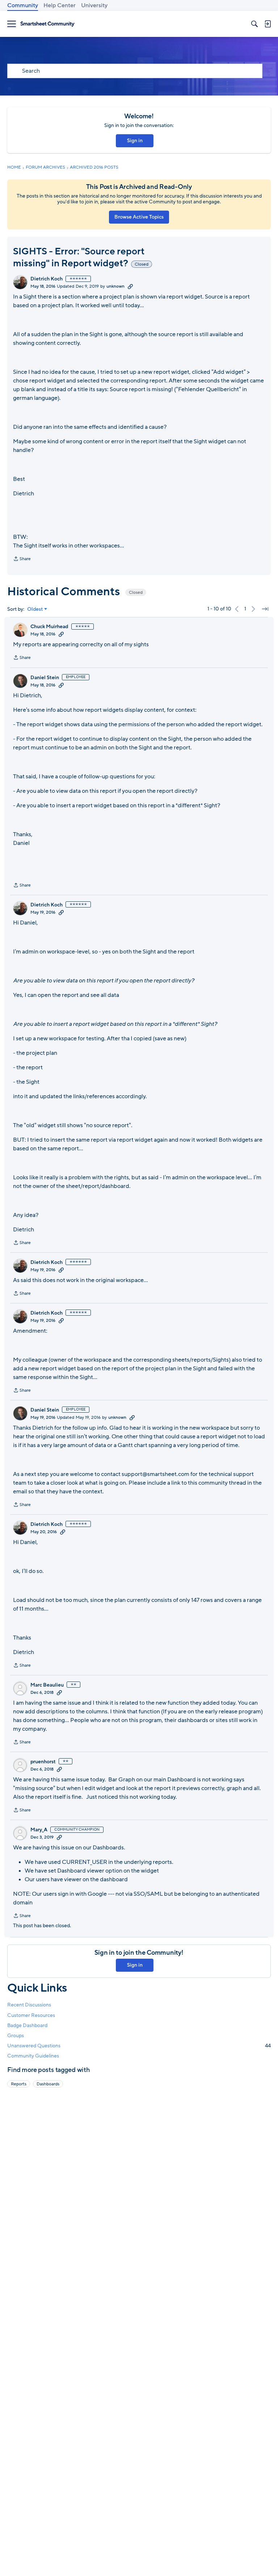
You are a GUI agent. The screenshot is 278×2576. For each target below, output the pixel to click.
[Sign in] (268, 24)
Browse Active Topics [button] (139, 217)
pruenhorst (43, 1762)
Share (22, 559)
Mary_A (39, 1830)
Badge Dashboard (27, 2025)
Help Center (60, 5)
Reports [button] (19, 2084)
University (94, 5)
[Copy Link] (130, 286)
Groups (16, 2036)
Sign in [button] (135, 141)
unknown (115, 286)
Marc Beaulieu (47, 1685)
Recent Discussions (29, 2005)
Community (23, 5)
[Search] (254, 24)
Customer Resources (31, 2015)
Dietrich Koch (47, 279)
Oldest (35, 609)
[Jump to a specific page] (265, 609)
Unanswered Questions (139, 2046)
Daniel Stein (45, 678)
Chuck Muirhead (49, 627)
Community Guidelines (33, 2056)
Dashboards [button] (48, 2084)
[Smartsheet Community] (47, 24)
